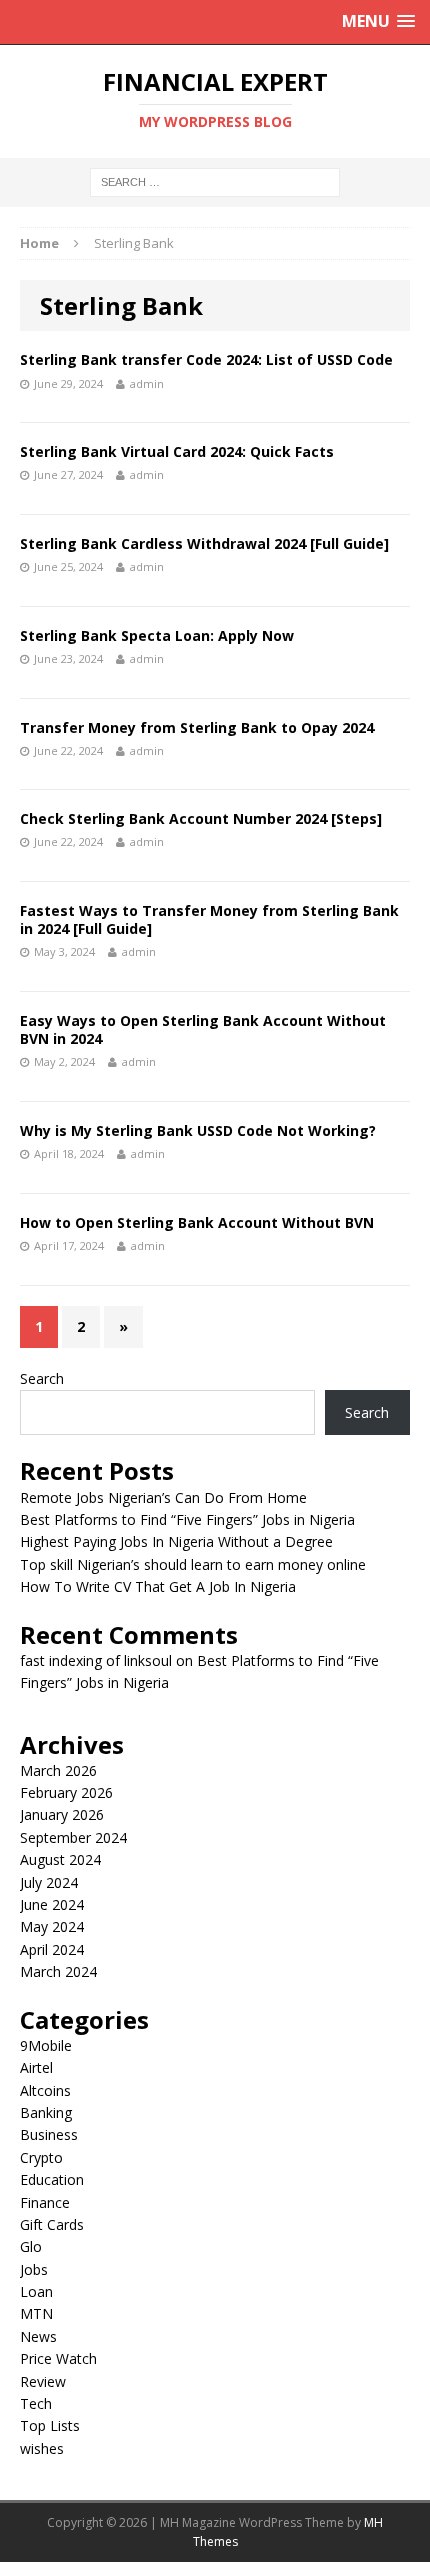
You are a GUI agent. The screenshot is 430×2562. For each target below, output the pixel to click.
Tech (36, 2403)
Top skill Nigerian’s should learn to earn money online (193, 1564)
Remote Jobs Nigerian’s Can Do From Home (163, 1497)
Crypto (41, 2157)
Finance (45, 2202)
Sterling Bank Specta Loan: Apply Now (157, 635)
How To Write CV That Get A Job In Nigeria (158, 1586)
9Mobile (46, 2045)
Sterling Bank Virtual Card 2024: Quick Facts (177, 451)
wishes (42, 2448)
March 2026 (58, 1770)
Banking (46, 2112)
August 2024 (60, 1859)
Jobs (34, 2269)
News (38, 2336)
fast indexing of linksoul (96, 1660)
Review (43, 2381)
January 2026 (62, 1814)
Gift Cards (52, 2224)
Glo (31, 2246)
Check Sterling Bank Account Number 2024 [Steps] (201, 818)
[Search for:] (215, 181)
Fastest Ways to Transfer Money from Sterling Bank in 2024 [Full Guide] (209, 919)
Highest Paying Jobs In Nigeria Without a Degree (176, 1541)
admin (147, 383)
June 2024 (52, 1904)
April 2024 (52, 1949)
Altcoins (45, 2090)
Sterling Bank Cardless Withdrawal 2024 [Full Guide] (204, 543)
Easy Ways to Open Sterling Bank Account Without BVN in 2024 (203, 1029)
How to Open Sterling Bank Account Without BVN (197, 1222)
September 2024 (73, 1837)
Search (42, 1378)
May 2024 (52, 1926)
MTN (36, 2313)
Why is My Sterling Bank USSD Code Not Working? (198, 1130)
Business (49, 2134)
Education (52, 2179)
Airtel (36, 2067)
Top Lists (50, 2425)
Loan (36, 2291)
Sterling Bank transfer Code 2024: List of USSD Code (206, 359)
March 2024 (58, 1971)
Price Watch (58, 2358)
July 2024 (49, 1882)
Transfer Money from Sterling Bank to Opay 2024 (197, 727)
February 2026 (66, 1792)
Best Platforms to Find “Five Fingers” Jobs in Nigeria (187, 1519)
